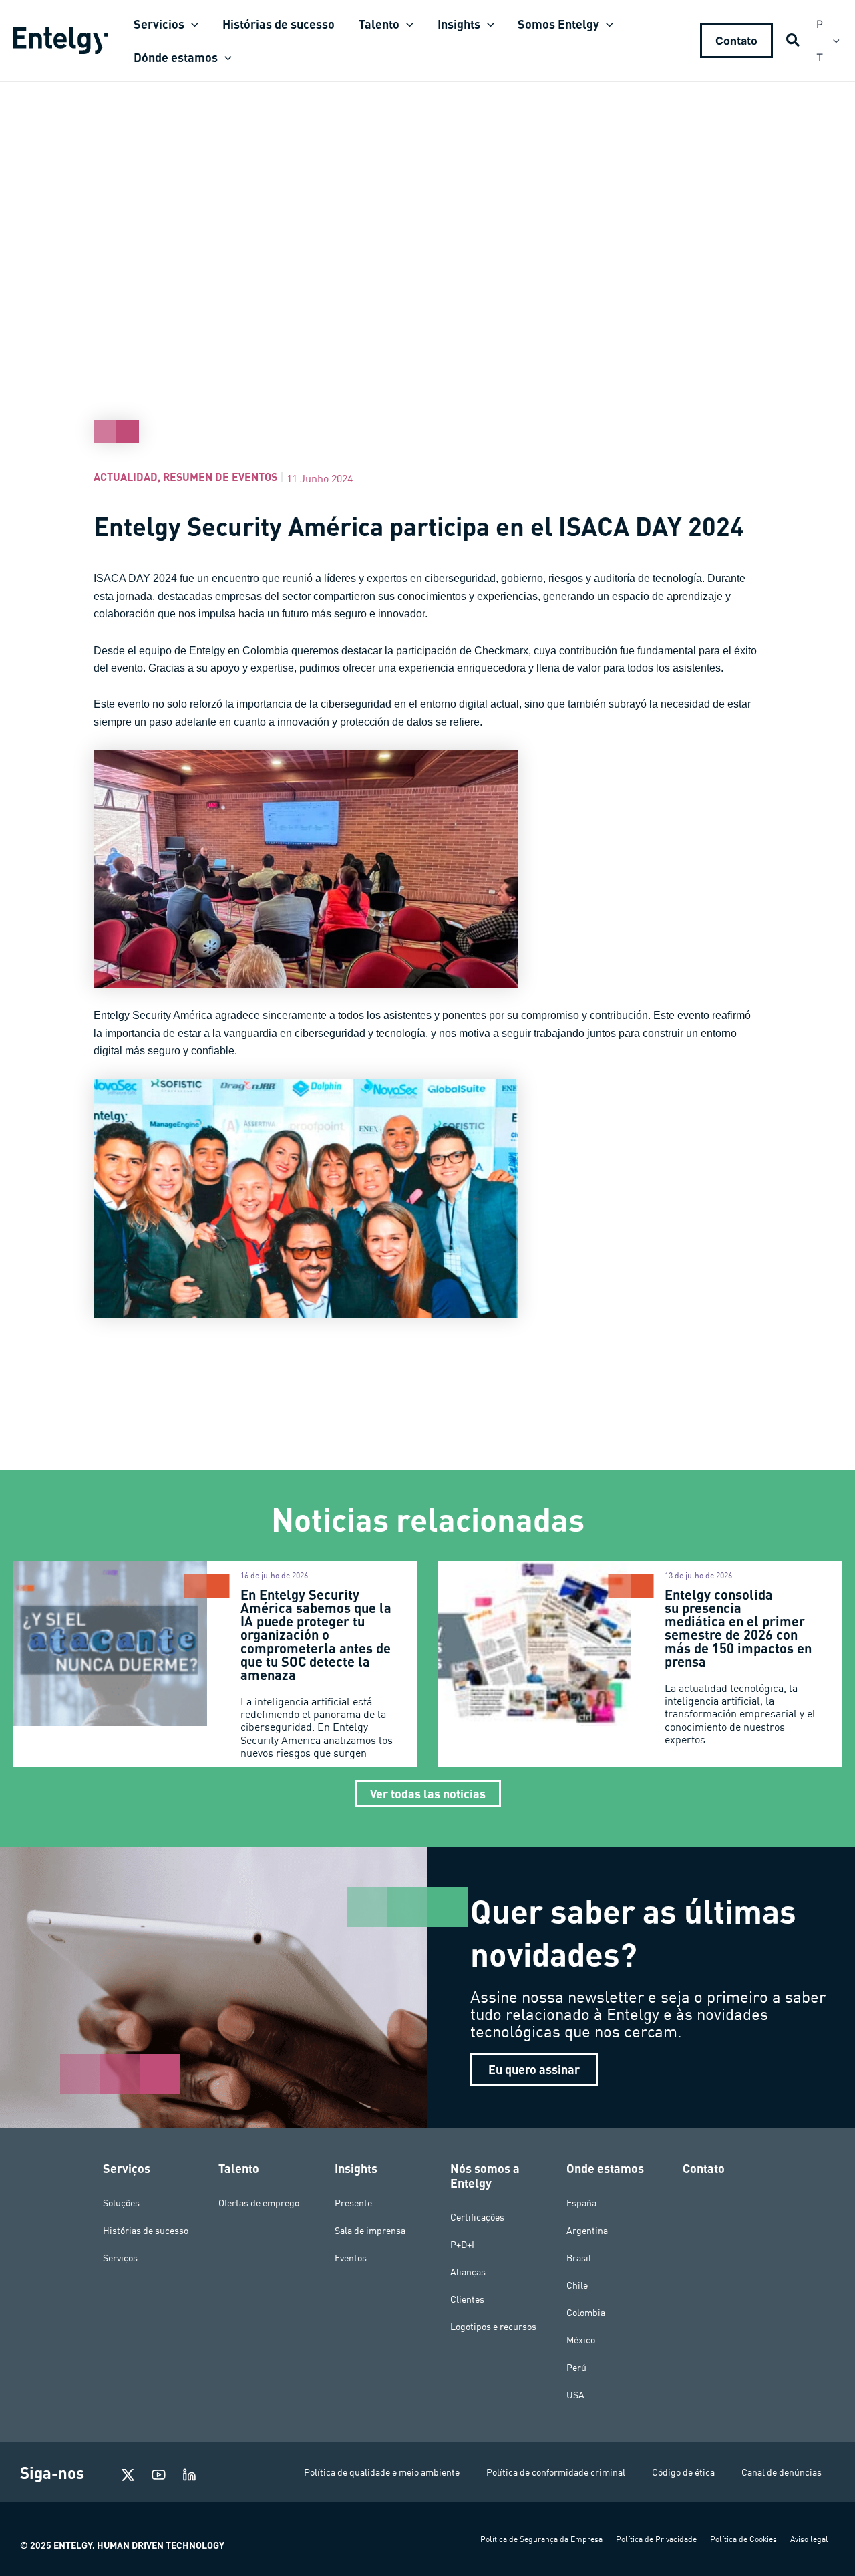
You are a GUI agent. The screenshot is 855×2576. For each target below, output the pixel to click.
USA (575, 2395)
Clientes (467, 2299)
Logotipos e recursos (493, 2327)
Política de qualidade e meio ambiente (382, 2472)
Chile (577, 2285)
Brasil (579, 2258)
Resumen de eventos (220, 477)
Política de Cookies (743, 2539)
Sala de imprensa (370, 2231)
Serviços (120, 2258)
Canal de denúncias (782, 2472)
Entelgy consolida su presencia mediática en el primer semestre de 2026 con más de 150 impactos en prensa (738, 1628)
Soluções (121, 2203)
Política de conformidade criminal (556, 2472)
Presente (353, 2203)
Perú (576, 2368)
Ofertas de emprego (259, 2203)
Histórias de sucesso (146, 2231)
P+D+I (462, 2245)
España (581, 2203)
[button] (191, 24)
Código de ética (683, 2472)
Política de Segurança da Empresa (541, 2539)
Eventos (351, 2258)
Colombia (586, 2313)
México (581, 2340)
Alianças (468, 2272)
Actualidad (126, 477)
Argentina (587, 2231)
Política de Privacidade (656, 2539)
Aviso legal (809, 2539)
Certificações (477, 2217)
